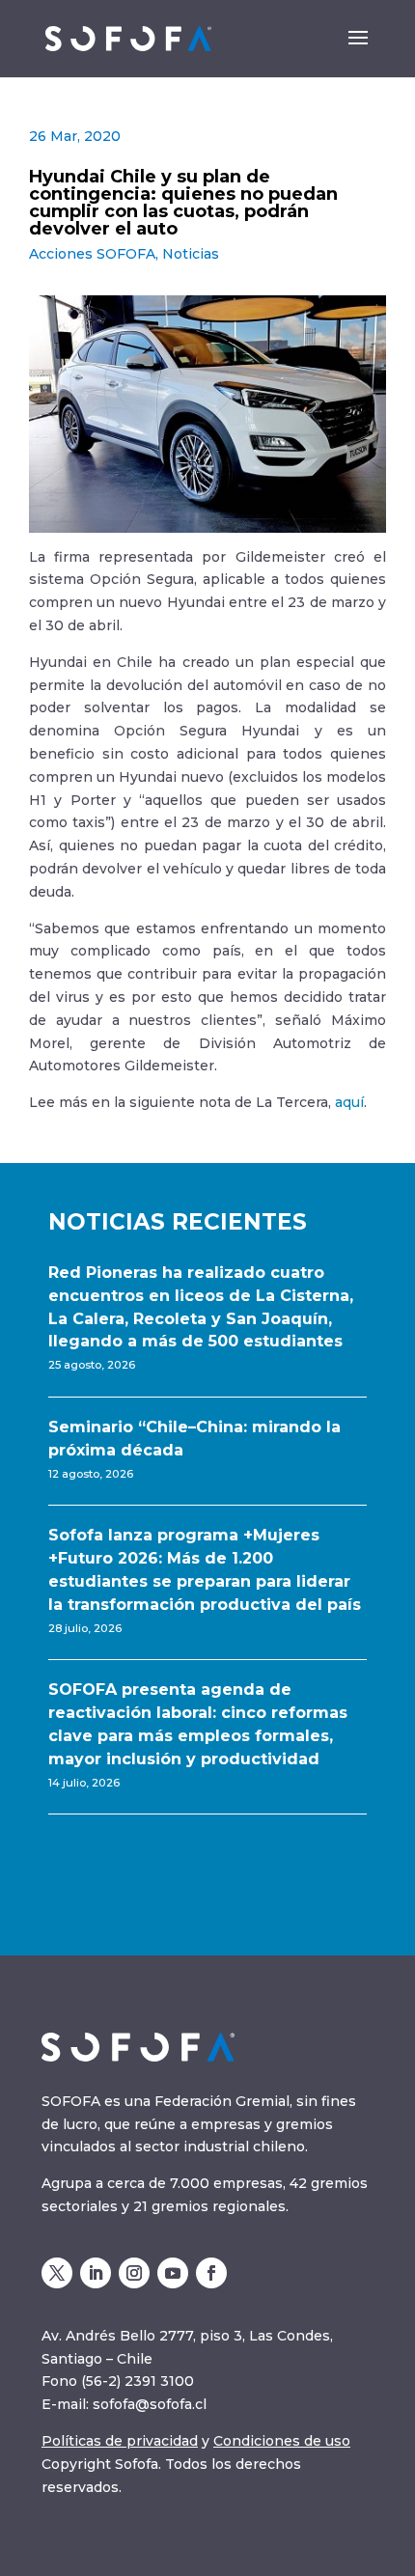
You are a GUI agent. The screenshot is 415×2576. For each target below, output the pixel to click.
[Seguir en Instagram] (134, 2273)
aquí (349, 1102)
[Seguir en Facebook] (211, 2273)
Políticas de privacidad (120, 2441)
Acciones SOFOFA (92, 254)
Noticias (191, 254)
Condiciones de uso (282, 2441)
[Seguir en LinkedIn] (96, 2273)
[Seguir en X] (57, 2273)
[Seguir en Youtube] (173, 2273)
